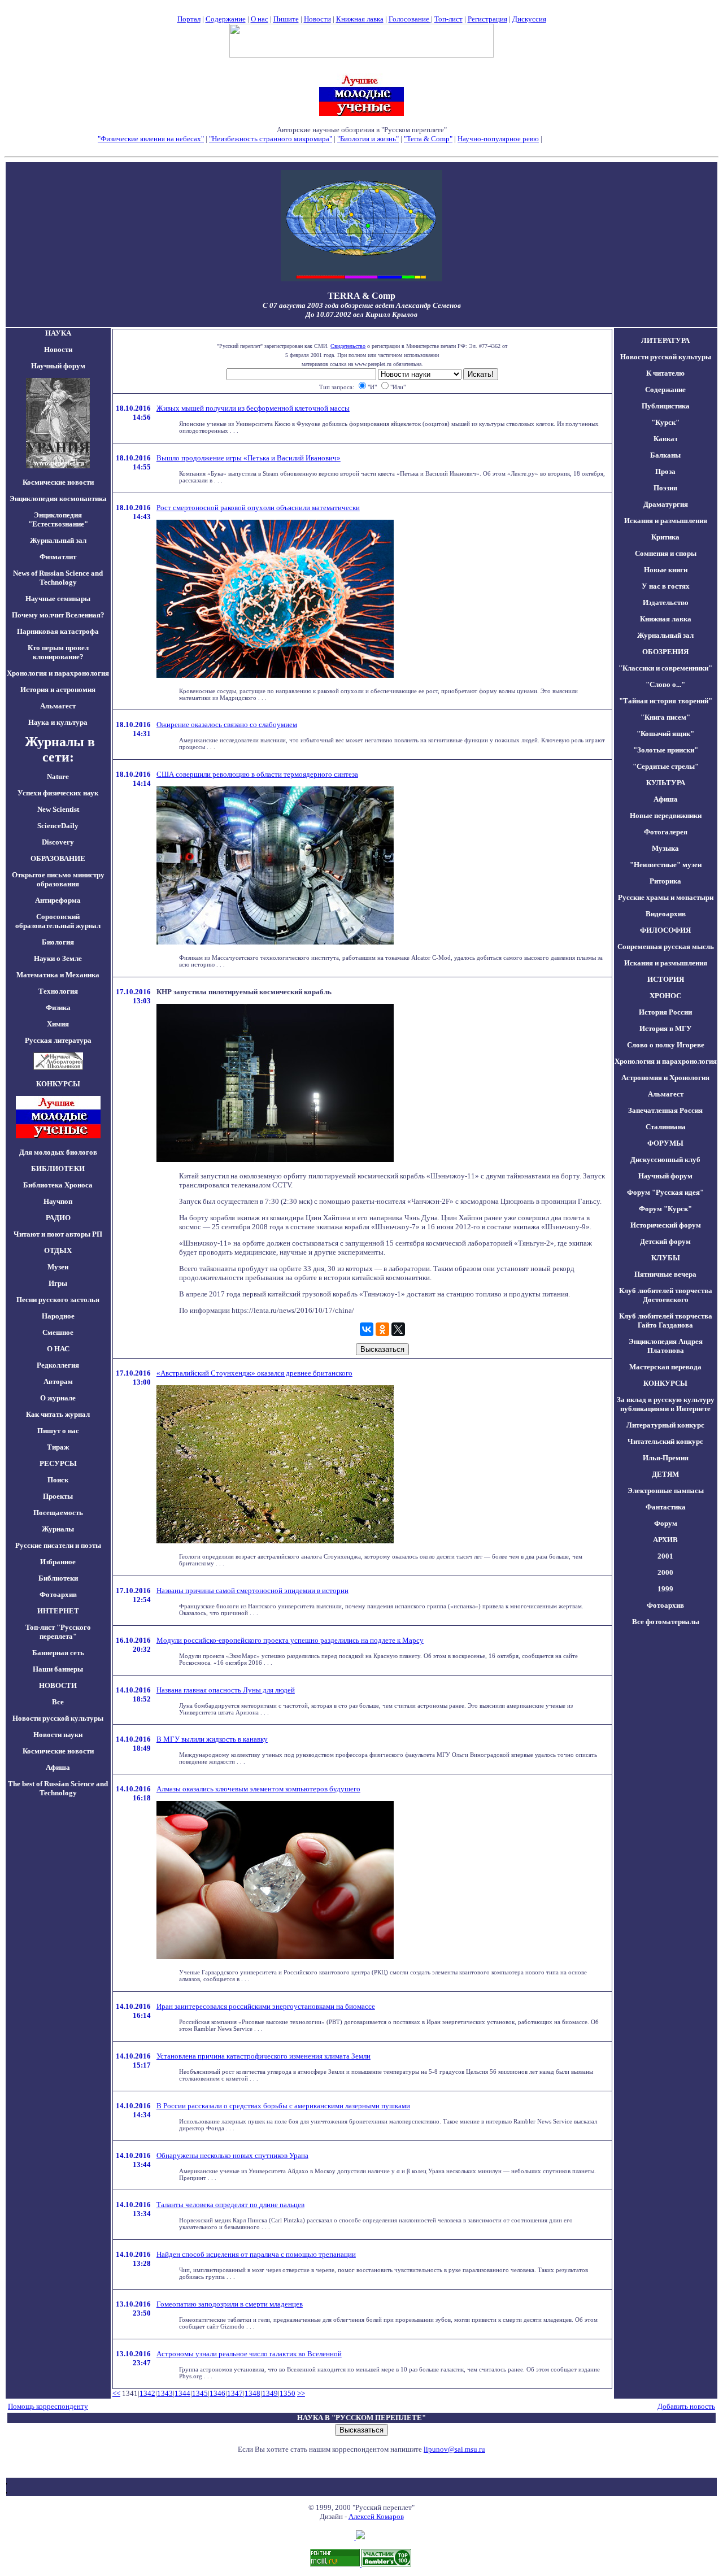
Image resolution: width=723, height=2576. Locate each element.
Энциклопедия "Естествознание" (58, 519)
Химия (58, 1024)
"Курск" (665, 422)
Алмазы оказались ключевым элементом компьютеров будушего (258, 1789)
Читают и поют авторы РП (58, 1234)
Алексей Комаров (376, 2516)
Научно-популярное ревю (498, 139)
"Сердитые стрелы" (666, 766)
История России (665, 1012)
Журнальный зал (58, 540)
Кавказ (665, 439)
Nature (58, 776)
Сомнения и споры (666, 553)
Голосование (410, 19)
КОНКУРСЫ (665, 1383)
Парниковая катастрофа (58, 631)
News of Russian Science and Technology (58, 578)
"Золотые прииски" (666, 750)
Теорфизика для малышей (585, 139)
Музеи (58, 1267)
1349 (270, 2393)
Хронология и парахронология (58, 673)
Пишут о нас (58, 1431)
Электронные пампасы (666, 1491)
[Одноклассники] (382, 1329)
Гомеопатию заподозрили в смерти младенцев (230, 2304)
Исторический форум (666, 1225)
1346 (217, 2393)
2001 (665, 1556)
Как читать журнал (58, 1414)
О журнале (58, 1398)
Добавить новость (686, 2406)
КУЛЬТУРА (666, 783)
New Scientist (58, 809)
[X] (398, 1329)
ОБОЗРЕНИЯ (665, 652)
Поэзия (665, 488)
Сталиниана (666, 1127)
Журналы (58, 1529)
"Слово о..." (665, 684)
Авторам (58, 1381)
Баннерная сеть (58, 1653)
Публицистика (666, 406)
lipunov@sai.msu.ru (454, 2449)
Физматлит (58, 557)
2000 (665, 1572)
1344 (182, 2393)
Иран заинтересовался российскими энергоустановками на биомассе (266, 2006)
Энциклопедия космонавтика (58, 499)
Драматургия (666, 504)
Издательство (666, 602)
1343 (165, 2393)
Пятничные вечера (665, 1274)
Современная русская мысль (666, 947)
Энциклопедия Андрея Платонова (666, 1346)
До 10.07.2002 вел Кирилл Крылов (361, 314)
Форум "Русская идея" (665, 1192)
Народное (58, 1316)
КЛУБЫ (666, 1258)
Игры (58, 1283)
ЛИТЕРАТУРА (665, 340)
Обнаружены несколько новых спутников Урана (232, 2155)
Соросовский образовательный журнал (58, 921)
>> (301, 2393)
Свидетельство (348, 346)
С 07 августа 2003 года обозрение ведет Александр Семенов (362, 305)
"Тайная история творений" (666, 701)
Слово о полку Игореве (666, 1045)
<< (116, 2393)
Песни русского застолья (58, 1300)
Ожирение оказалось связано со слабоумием (227, 724)
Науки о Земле (58, 958)
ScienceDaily (58, 826)
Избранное (58, 1562)
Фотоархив (58, 1594)
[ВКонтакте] (367, 1329)
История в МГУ (666, 1028)
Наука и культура (58, 722)
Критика (665, 537)
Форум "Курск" (665, 1209)
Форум (666, 1523)
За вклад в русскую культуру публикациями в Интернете (666, 1404)
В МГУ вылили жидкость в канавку (212, 1739)
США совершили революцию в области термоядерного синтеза (257, 774)
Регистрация (487, 19)
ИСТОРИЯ (666, 979)
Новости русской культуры (58, 1718)
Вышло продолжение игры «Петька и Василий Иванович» (249, 458)
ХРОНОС (665, 996)
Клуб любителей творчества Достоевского (666, 1295)
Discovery (58, 842)
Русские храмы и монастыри (666, 897)
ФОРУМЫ (665, 1143)
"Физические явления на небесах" (151, 139)
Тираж (58, 1447)
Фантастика (666, 1507)
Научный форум (58, 366)
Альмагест (58, 706)
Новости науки (58, 1735)
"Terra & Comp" (428, 139)
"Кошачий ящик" (665, 734)
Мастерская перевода (665, 1367)
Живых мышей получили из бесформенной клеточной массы (253, 408)
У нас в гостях (666, 586)
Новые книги (666, 570)
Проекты (58, 1496)
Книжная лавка (360, 19)
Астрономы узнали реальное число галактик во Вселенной (249, 2354)
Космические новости (58, 482)
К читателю (665, 373)
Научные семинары (58, 599)
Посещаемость (58, 1513)
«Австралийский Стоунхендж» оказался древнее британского (254, 1373)
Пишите (286, 19)
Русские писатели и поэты (58, 1545)
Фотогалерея (666, 832)
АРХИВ (665, 1540)
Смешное (58, 1332)
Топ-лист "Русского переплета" (58, 1632)
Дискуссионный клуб (665, 1159)
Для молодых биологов (58, 1152)
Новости (317, 19)
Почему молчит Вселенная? (58, 615)
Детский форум (665, 1241)
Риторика (665, 881)
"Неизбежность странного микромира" (271, 139)
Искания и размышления (666, 521)
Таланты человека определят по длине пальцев (230, 2205)
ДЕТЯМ (665, 1474)
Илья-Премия (666, 1458)
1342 (147, 2393)
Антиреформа (58, 900)
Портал (189, 19)
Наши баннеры (58, 1669)
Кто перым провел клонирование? (58, 652)
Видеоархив (666, 914)
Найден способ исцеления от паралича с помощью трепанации (256, 2254)
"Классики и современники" (665, 668)
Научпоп (58, 1201)
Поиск (58, 1480)
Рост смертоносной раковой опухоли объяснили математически (258, 508)
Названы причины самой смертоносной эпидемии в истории (252, 1591)
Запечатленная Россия (665, 1110)
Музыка (665, 848)
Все (58, 1702)
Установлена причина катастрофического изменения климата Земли (263, 2056)
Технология (58, 991)
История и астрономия (58, 689)
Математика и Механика (58, 975)
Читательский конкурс (665, 1441)
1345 (200, 2393)
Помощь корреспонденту (48, 2406)
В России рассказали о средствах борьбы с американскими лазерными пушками (283, 2106)
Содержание (226, 19)
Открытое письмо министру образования (58, 879)
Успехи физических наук (58, 793)
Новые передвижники (666, 815)
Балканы (665, 455)
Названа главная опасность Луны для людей (226, 1690)
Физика (58, 1008)
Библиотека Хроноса (58, 1185)
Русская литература (58, 1040)
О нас (260, 19)
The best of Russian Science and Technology (58, 1788)
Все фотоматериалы (666, 1622)
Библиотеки (58, 1578)
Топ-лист (448, 19)
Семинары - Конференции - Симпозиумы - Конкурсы (362, 148)
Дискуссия (529, 19)
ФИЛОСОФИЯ (665, 930)
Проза (665, 471)
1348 (252, 2393)
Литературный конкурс (665, 1425)
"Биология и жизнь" (368, 139)
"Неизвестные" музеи (666, 865)
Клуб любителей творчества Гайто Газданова (666, 1320)
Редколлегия (58, 1365)
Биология (58, 942)
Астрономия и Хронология (665, 1078)
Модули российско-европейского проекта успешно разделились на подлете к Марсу (290, 1640)
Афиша (58, 1767)
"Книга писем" (665, 717)
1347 (235, 2393)
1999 (665, 1589)
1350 (288, 2393)
